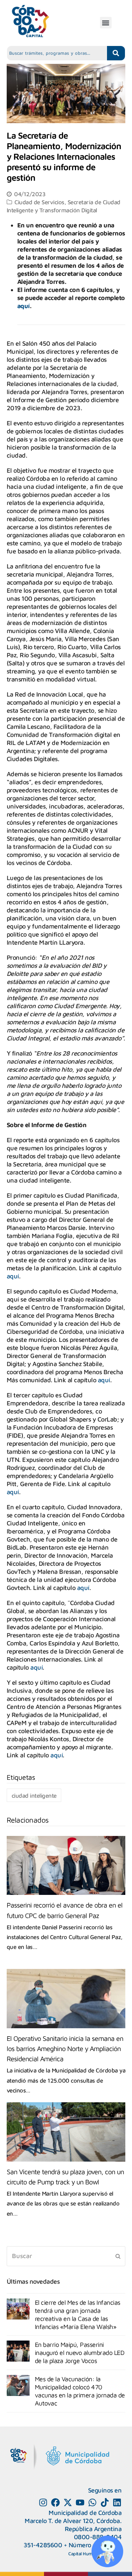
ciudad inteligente (34, 1795)
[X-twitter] (68, 2502)
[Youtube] (80, 2502)
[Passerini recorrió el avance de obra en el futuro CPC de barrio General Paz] (66, 1866)
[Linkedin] (117, 2502)
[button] (106, 23)
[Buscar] (66, 2256)
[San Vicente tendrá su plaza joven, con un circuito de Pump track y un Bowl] (66, 2132)
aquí (24, 306)
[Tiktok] (105, 2502)
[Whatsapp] (92, 2502)
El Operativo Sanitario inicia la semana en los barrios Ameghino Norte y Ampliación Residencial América (65, 2048)
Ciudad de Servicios (39, 202)
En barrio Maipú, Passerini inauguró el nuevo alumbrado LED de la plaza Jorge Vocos (80, 2353)
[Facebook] (55, 2502)
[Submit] (118, 2256)
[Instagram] (43, 2502)
